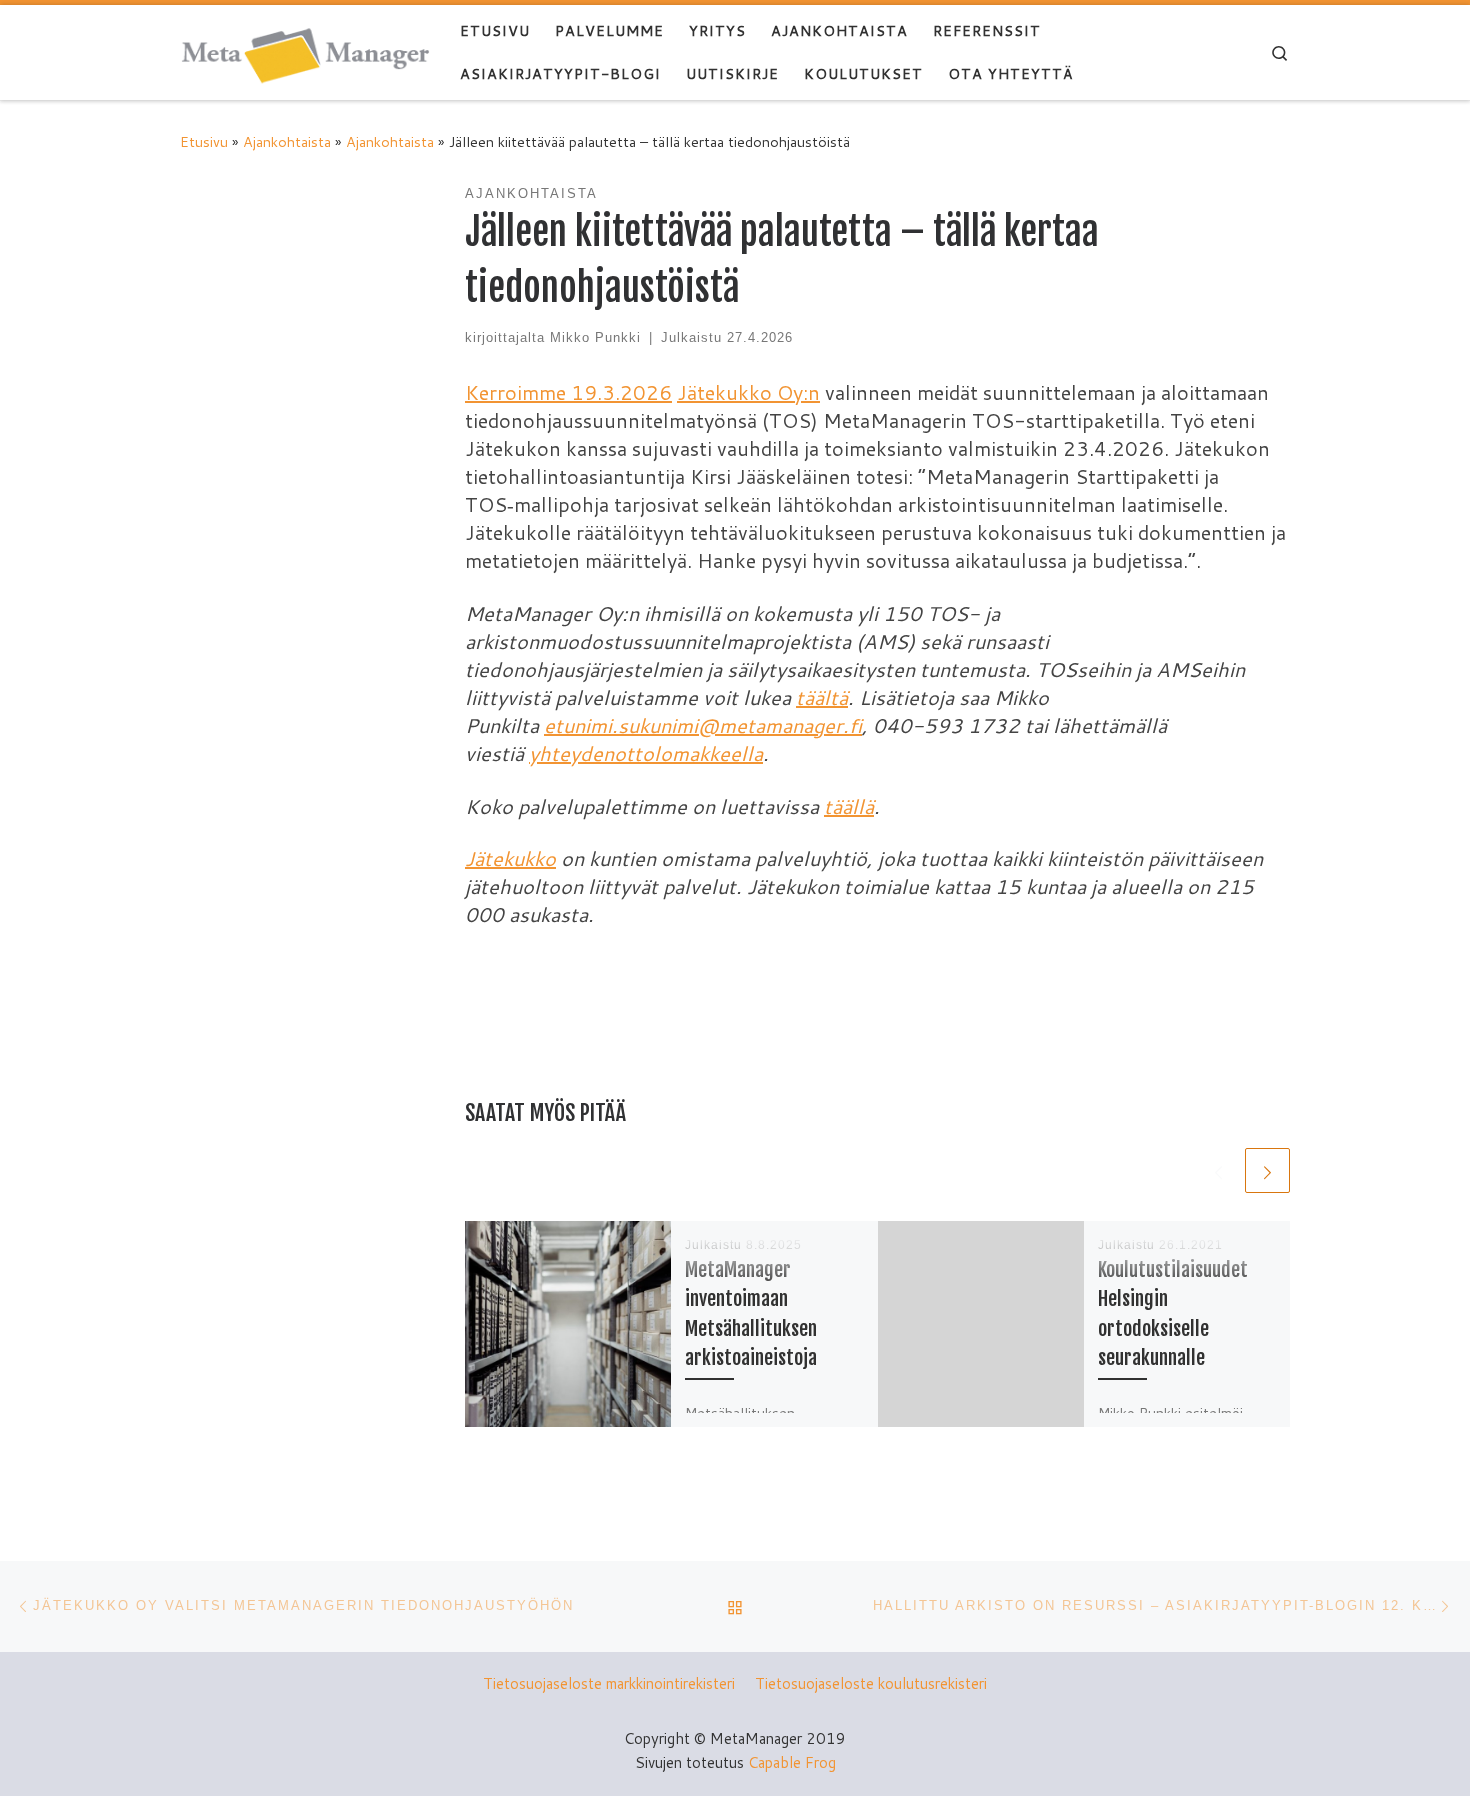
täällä (849, 806)
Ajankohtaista (287, 141)
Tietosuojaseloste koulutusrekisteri (871, 1683)
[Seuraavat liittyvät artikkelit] (1267, 1170)
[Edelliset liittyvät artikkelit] (1218, 1170)
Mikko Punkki (595, 338)
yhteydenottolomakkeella (646, 753)
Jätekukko (510, 858)
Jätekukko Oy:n (748, 392)
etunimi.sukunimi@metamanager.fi (703, 725)
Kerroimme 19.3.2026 (568, 392)
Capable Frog (792, 1762)
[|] (305, 51)
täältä (822, 697)
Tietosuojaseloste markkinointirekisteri (609, 1683)
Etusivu (204, 141)
